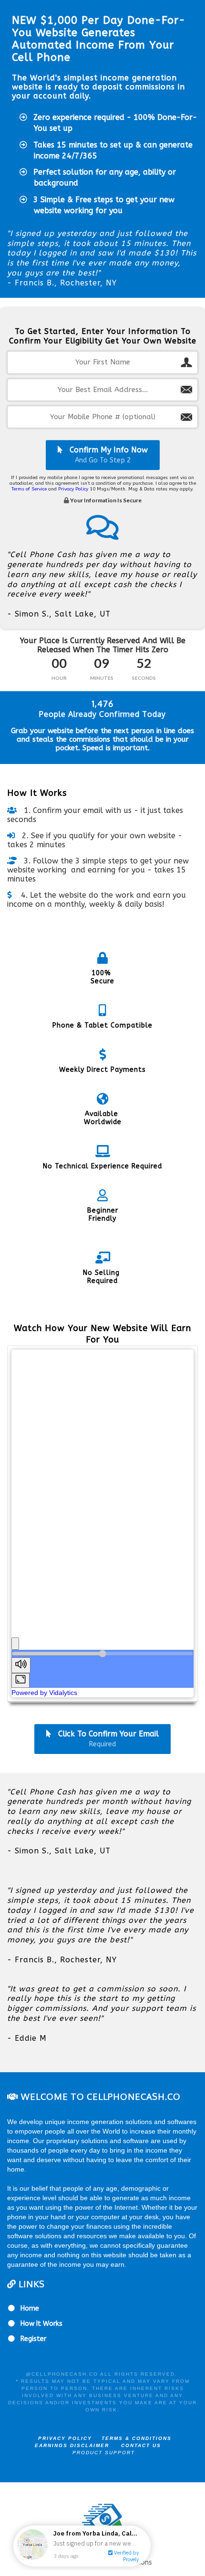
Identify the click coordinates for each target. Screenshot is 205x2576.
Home (30, 2308)
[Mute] (21, 1665)
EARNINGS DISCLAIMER (72, 2445)
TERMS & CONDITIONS (141, 2438)
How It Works (41, 2324)
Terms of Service (29, 489)
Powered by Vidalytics (44, 1693)
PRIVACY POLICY (65, 2438)
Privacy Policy (73, 489)
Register (33, 2339)
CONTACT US (141, 2445)
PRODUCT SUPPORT (104, 2453)
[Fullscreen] (20, 1680)
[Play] (15, 1644)
